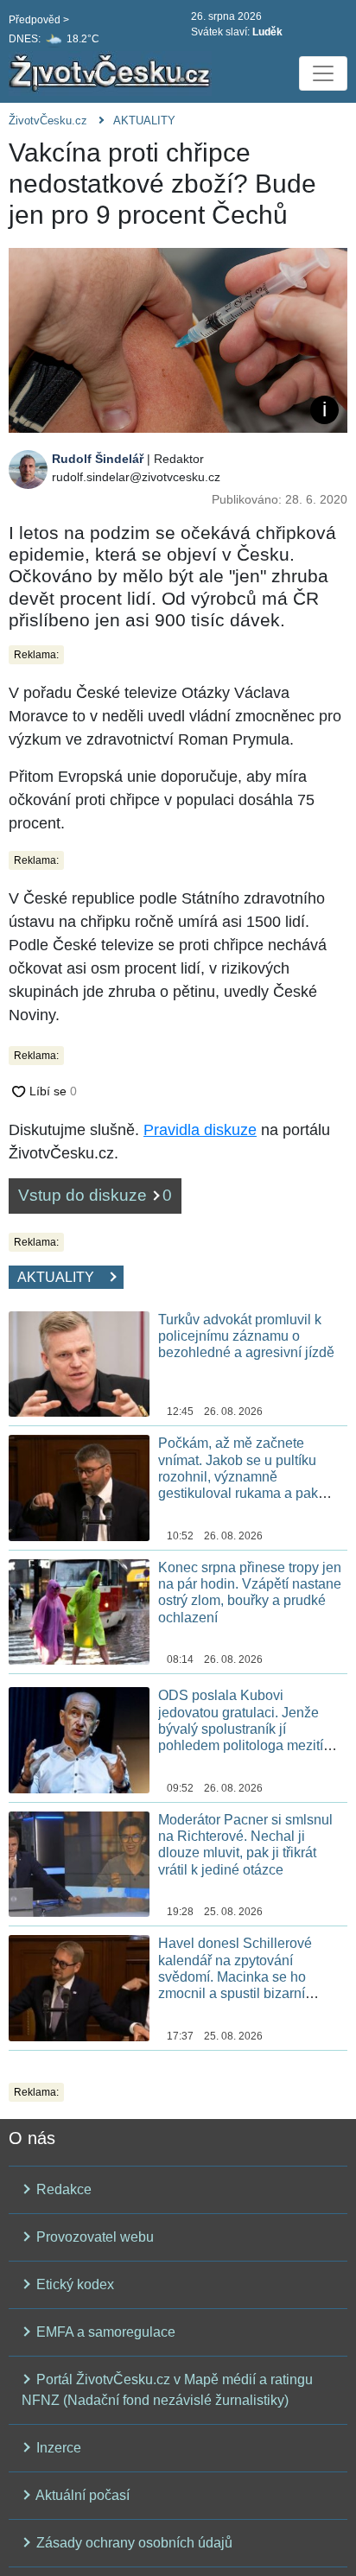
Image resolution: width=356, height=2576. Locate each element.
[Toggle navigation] (323, 73)
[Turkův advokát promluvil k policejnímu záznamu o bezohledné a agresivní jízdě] (79, 1363)
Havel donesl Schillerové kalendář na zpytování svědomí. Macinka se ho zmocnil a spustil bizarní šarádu (235, 1976)
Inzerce (57, 2448)
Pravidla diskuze (200, 1130)
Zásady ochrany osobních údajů (133, 2543)
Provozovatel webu (93, 2237)
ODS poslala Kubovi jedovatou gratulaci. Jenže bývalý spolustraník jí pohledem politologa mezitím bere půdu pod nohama (246, 1729)
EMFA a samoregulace (104, 2332)
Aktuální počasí (81, 2495)
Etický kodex (73, 2284)
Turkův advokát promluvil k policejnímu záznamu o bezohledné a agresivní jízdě (246, 1336)
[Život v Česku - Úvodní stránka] (112, 73)
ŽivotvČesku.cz (48, 121)
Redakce (62, 2189)
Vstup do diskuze (95, 1195)
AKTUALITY (144, 121)
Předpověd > (39, 20)
